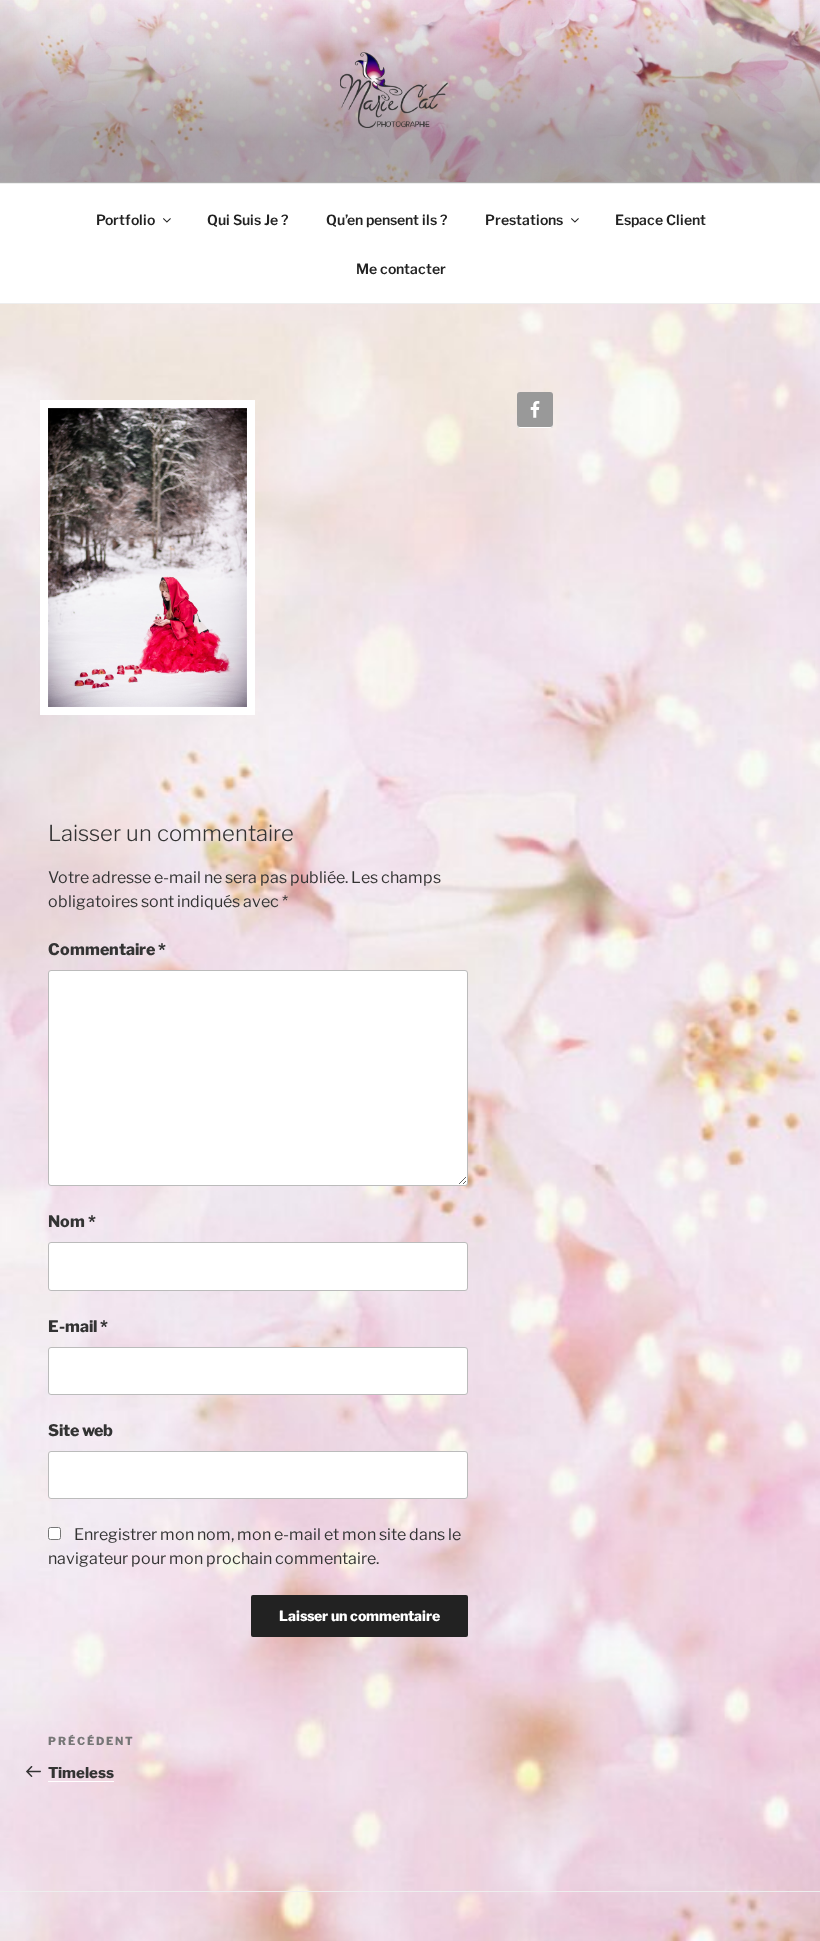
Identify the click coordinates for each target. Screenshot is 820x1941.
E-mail (78, 1326)
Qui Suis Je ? (247, 219)
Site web (80, 1430)
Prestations (524, 219)
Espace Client (660, 219)
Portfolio (125, 219)
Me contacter (401, 268)
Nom (72, 1221)
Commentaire (107, 949)
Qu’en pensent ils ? (386, 219)
